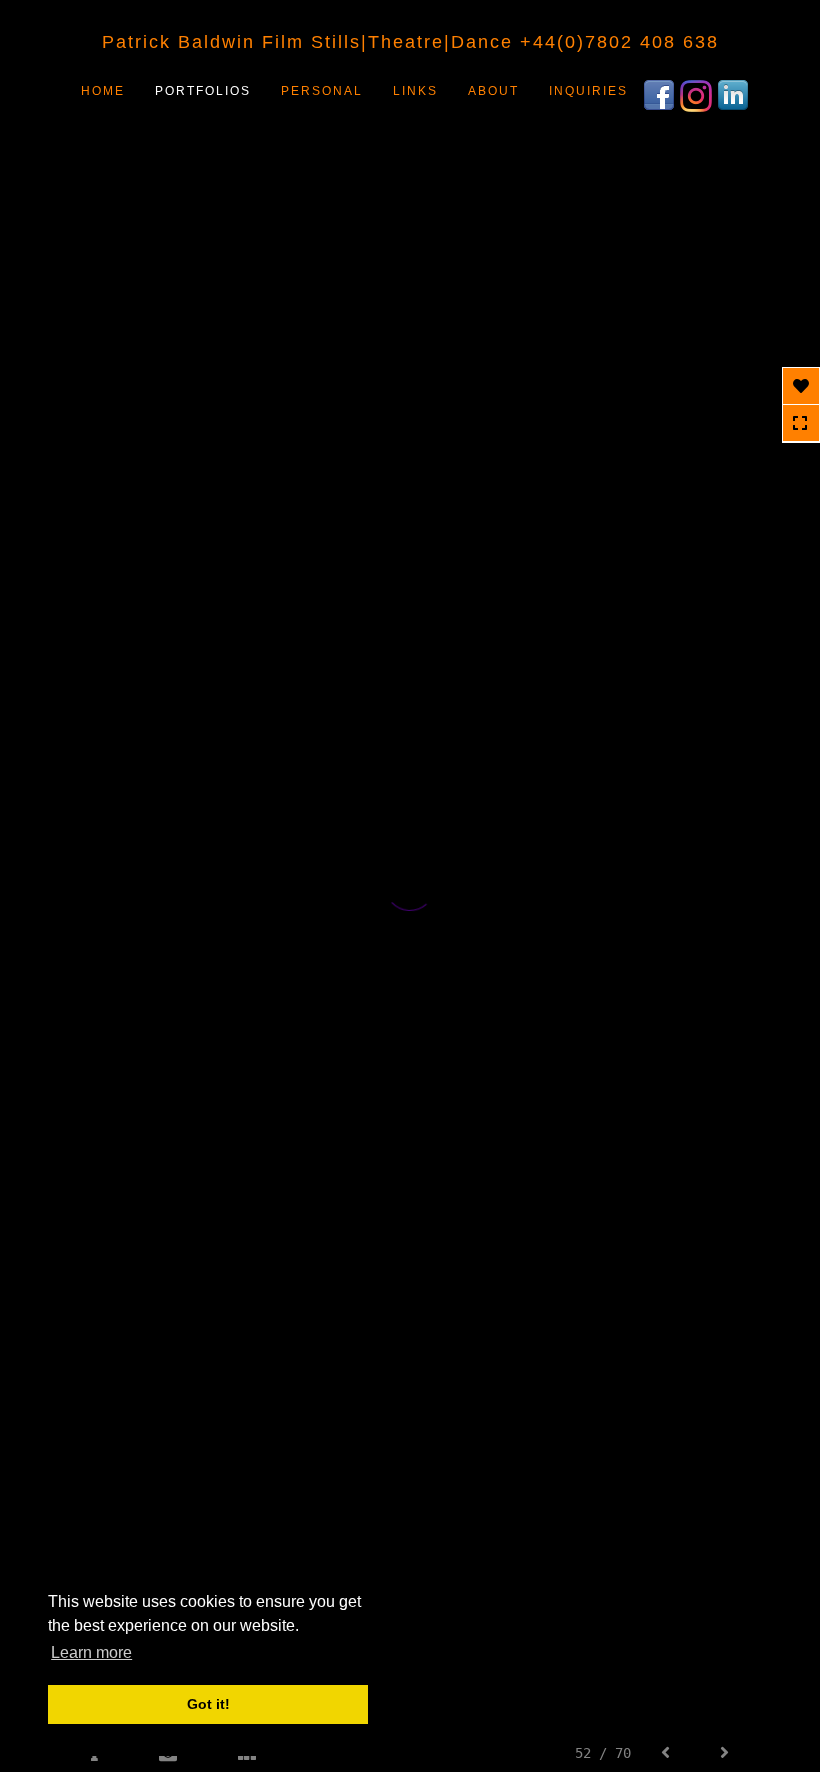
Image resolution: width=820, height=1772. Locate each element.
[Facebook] (661, 94)
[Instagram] (698, 94)
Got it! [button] (208, 1704)
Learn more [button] (91, 1652)
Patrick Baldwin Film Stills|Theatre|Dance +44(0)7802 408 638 (410, 42)
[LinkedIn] (735, 94)
